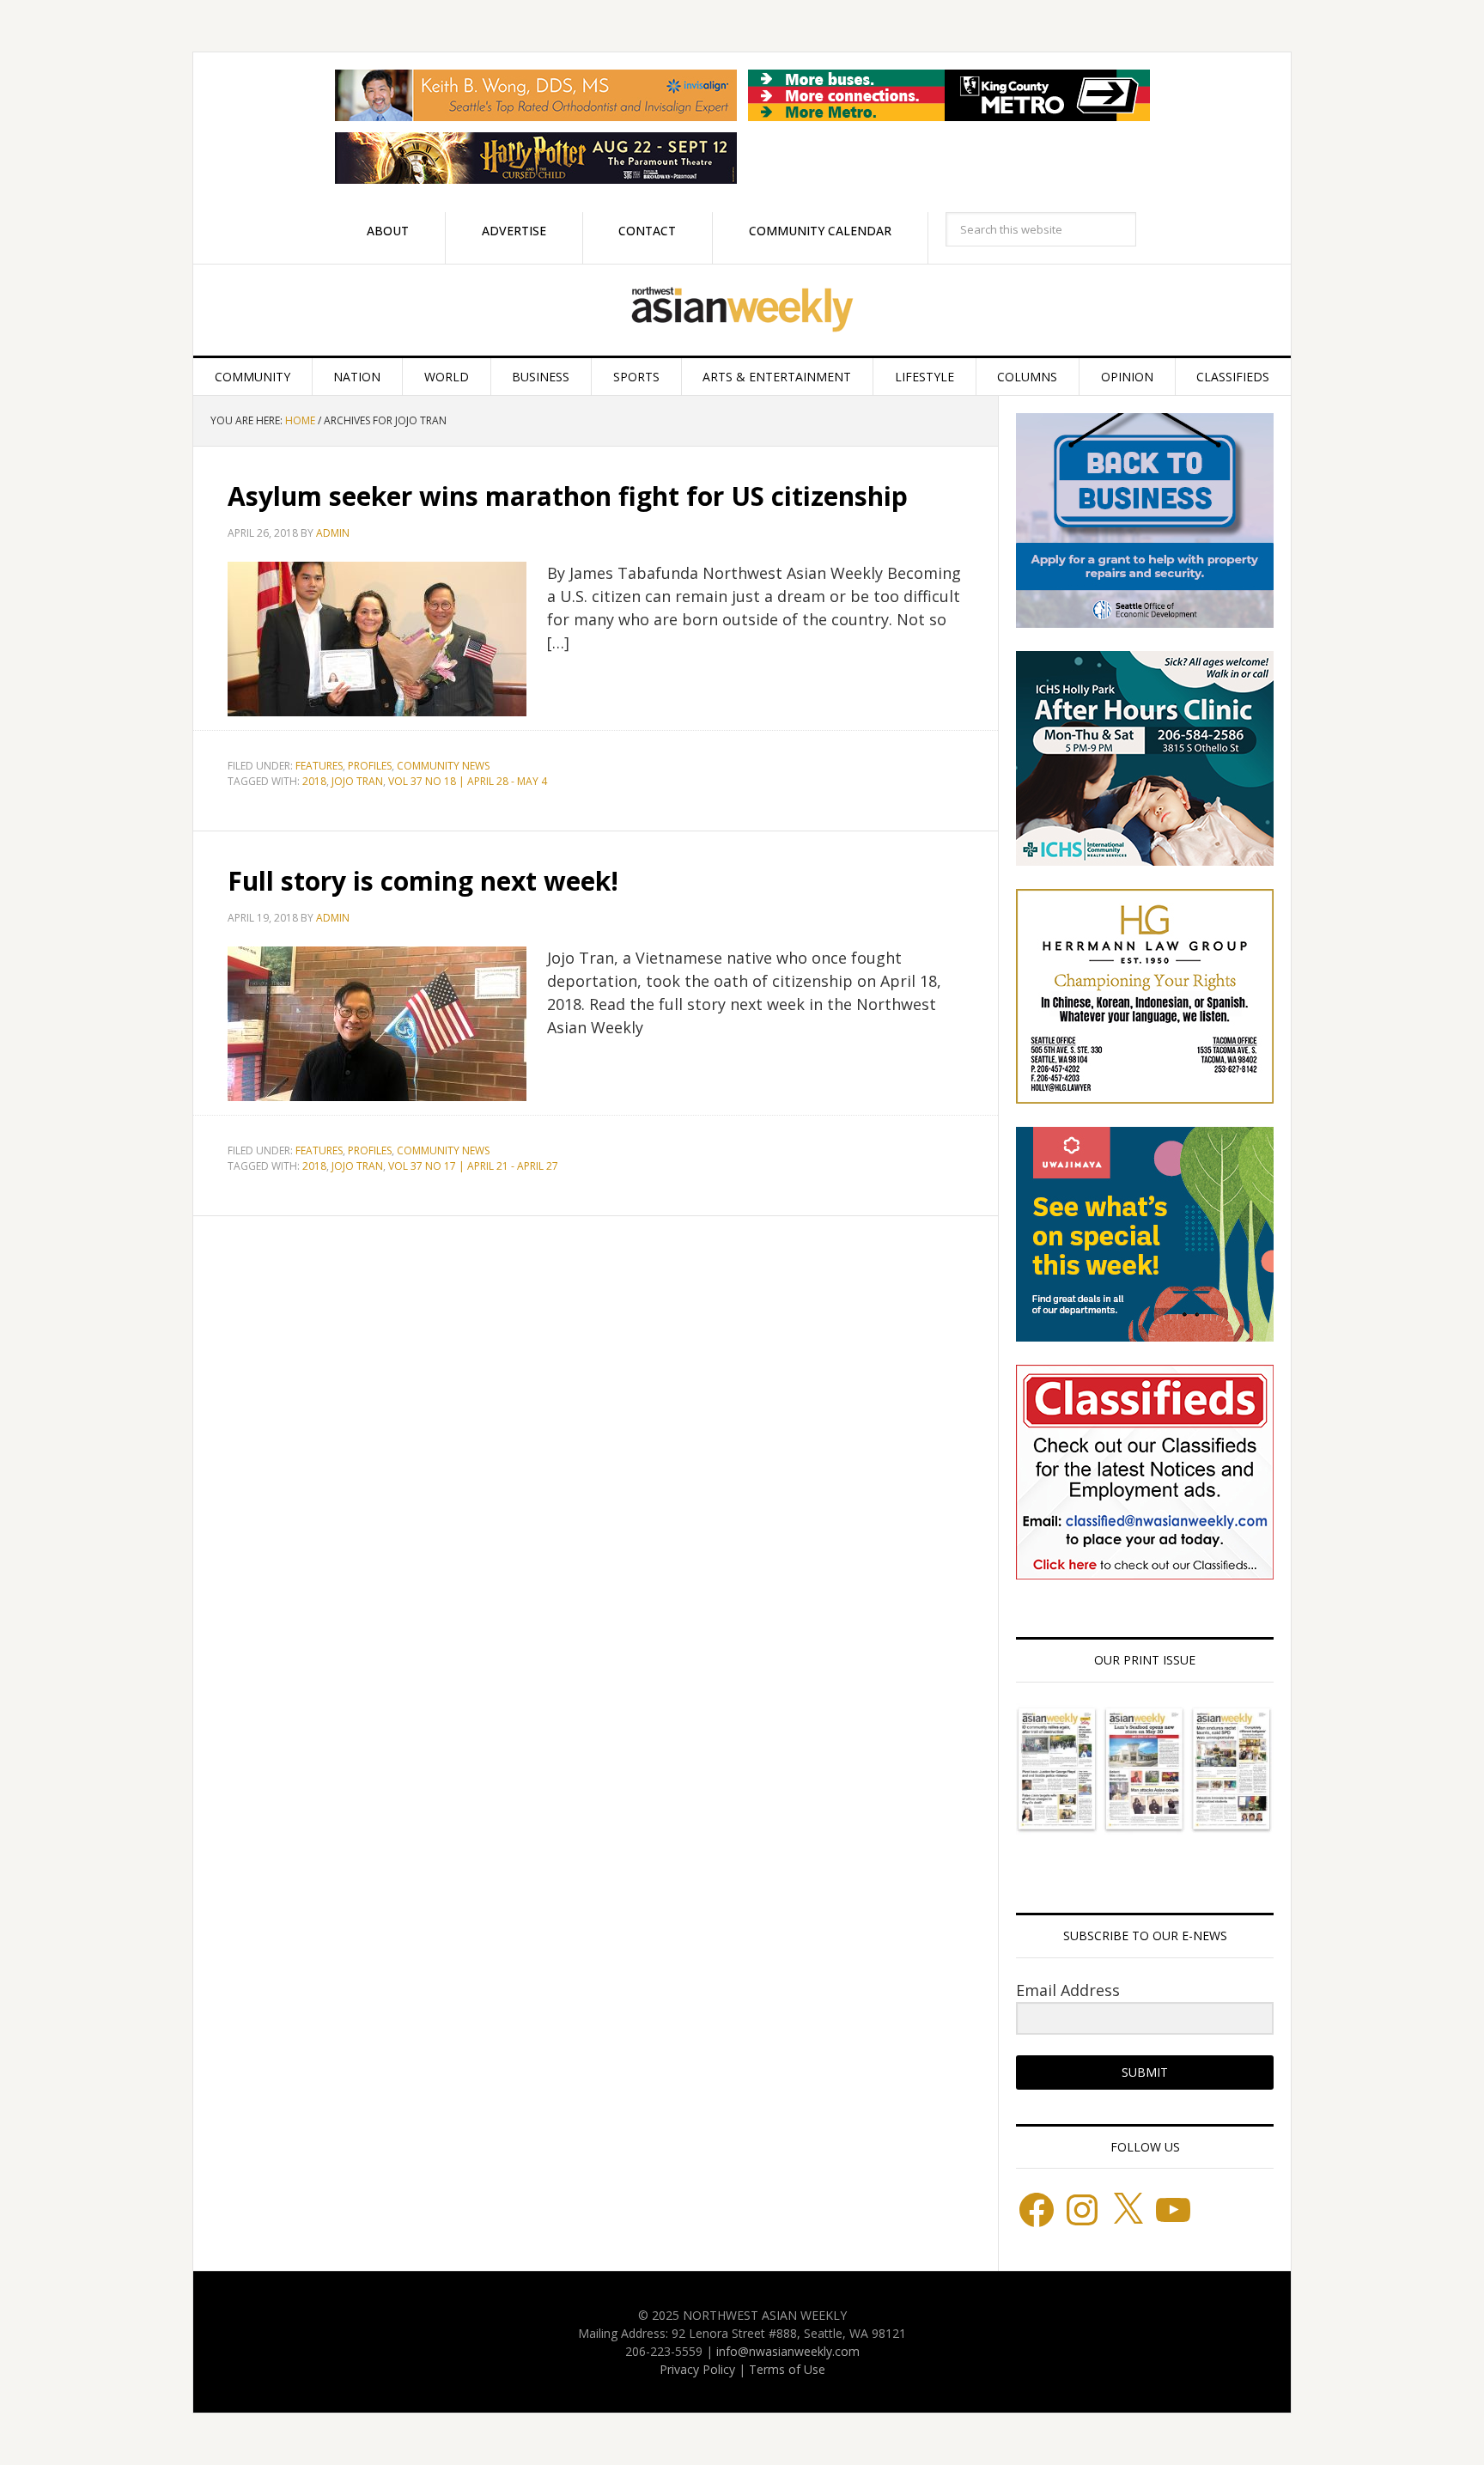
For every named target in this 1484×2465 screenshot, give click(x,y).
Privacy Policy (697, 2369)
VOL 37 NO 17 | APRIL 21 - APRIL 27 (473, 1166)
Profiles (370, 766)
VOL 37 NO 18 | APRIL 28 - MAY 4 (468, 781)
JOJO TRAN (357, 781)
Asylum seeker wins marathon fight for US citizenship (568, 496)
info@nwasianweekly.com (788, 2351)
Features (319, 766)
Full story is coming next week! (423, 881)
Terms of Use (787, 2369)
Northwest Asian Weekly (742, 310)
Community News (443, 766)
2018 (314, 781)
